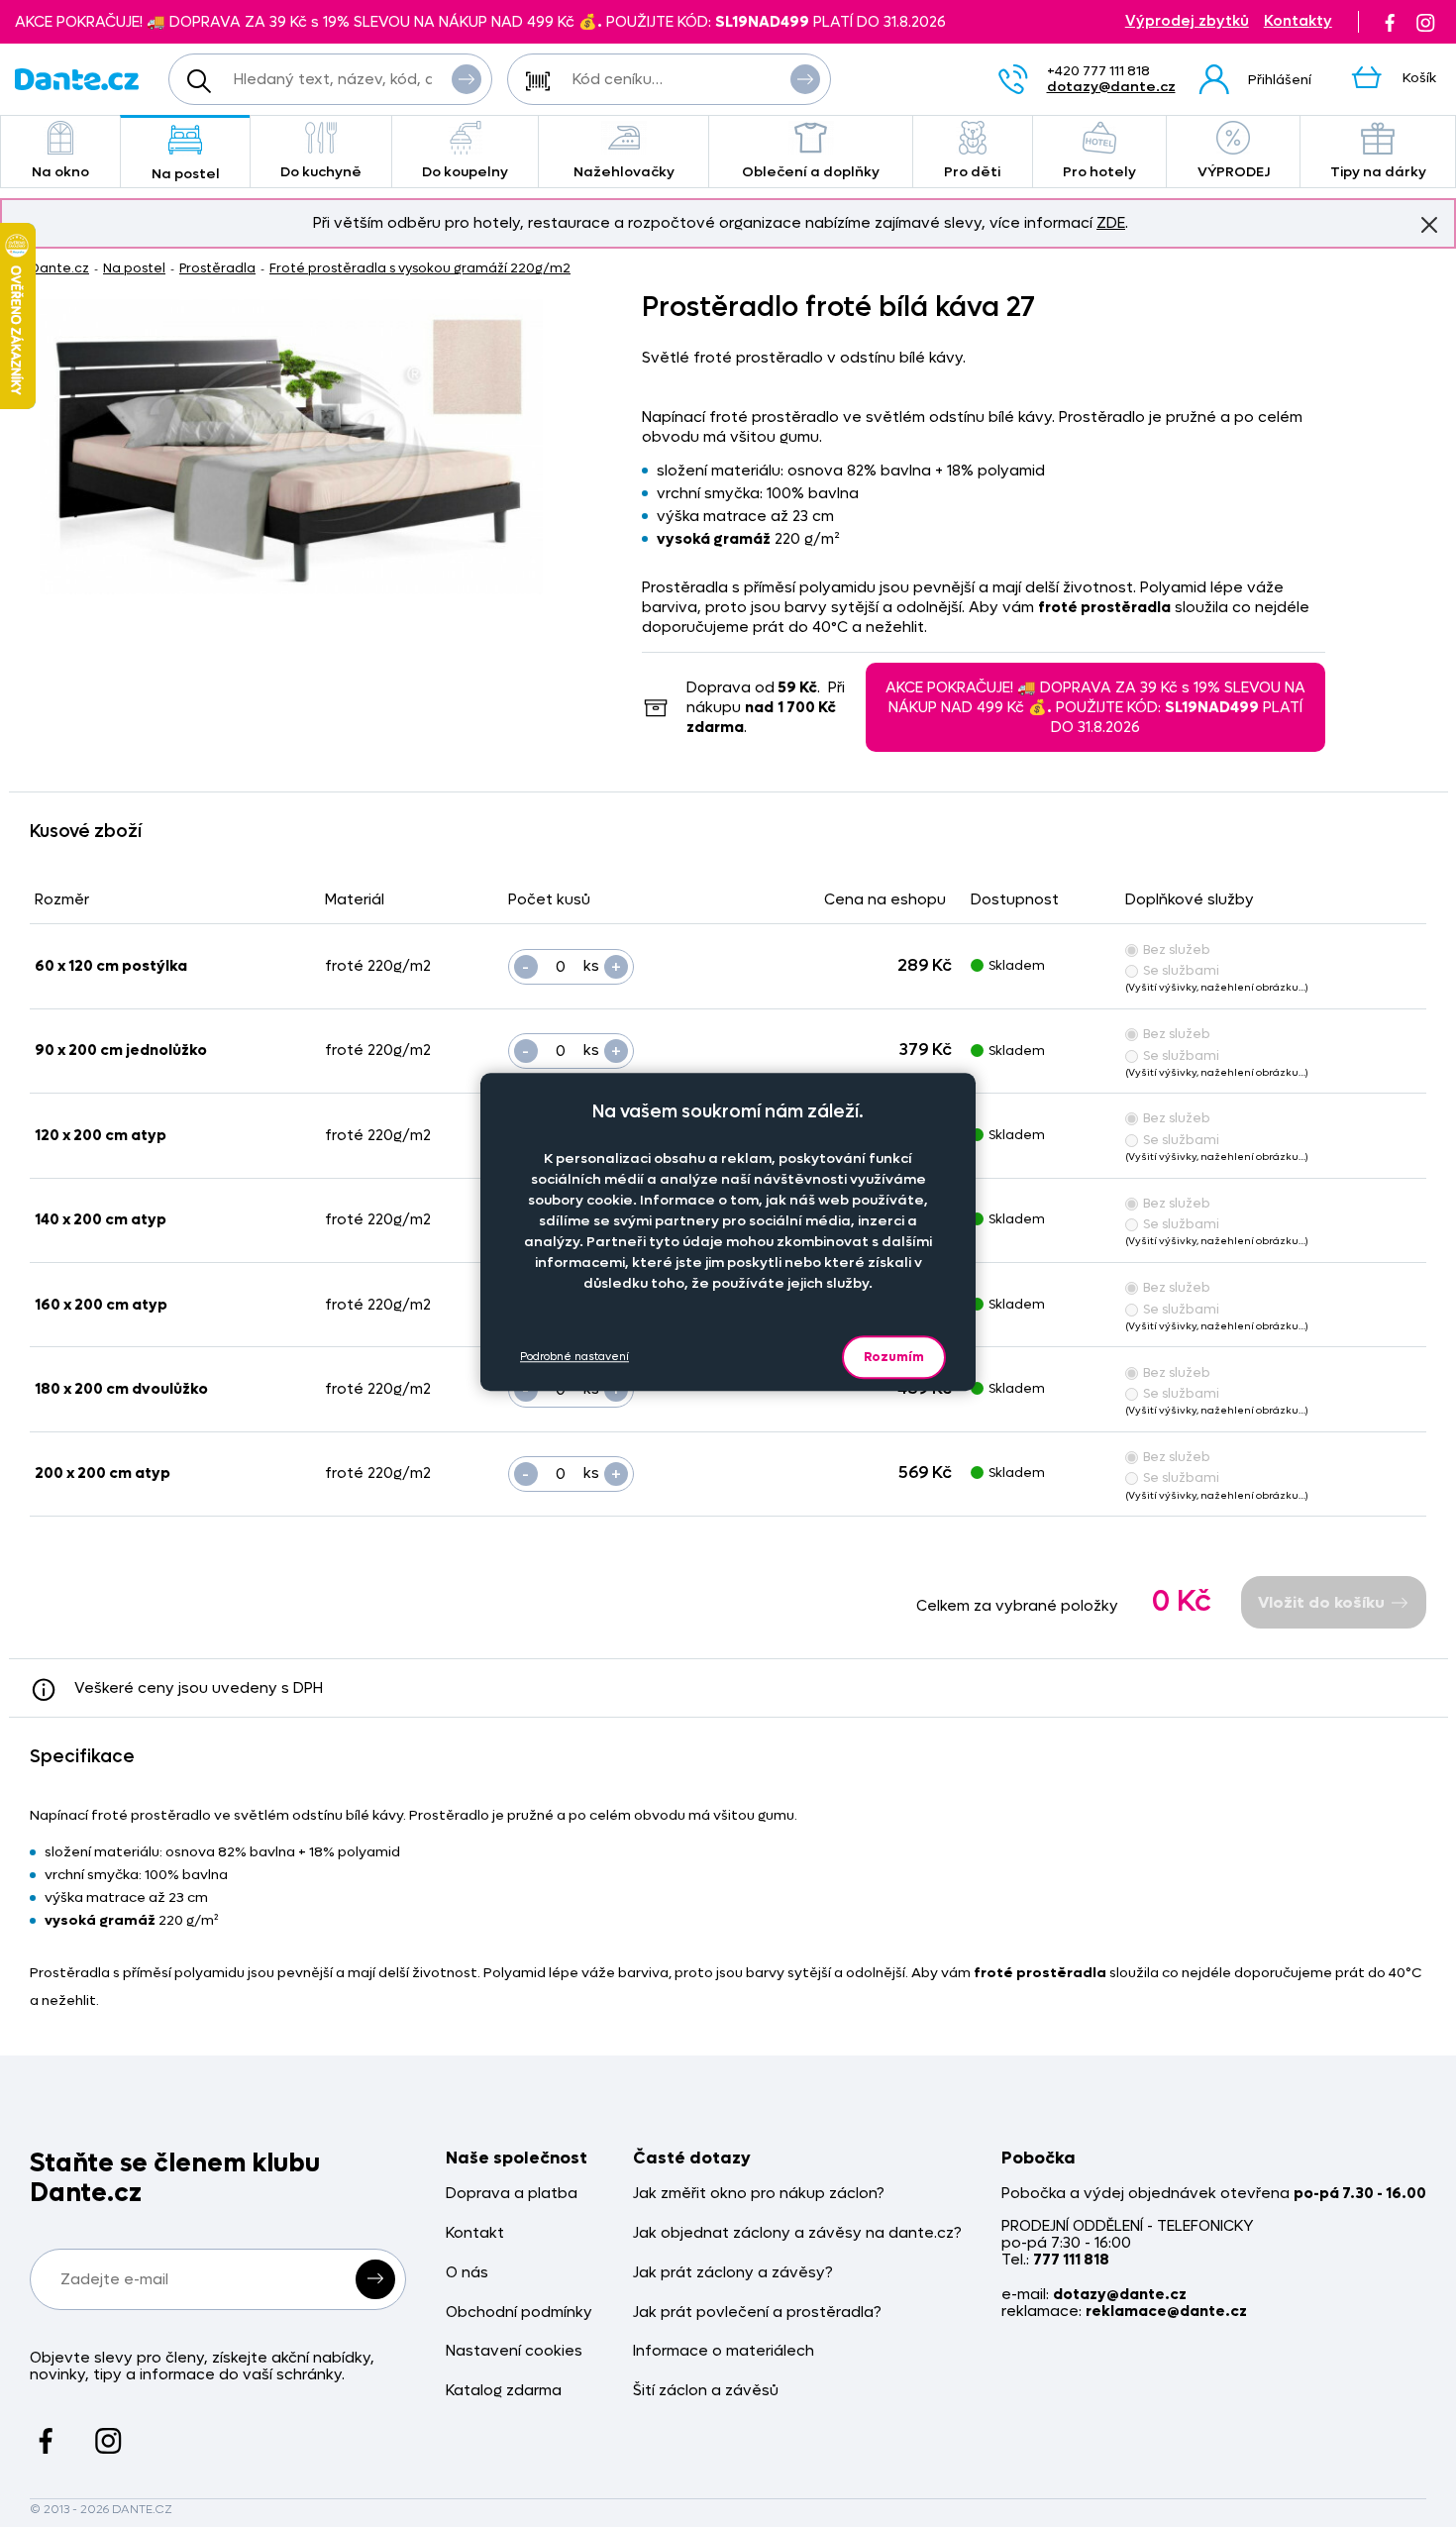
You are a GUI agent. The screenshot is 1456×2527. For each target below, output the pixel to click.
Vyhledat (467, 79)
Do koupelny (465, 172)
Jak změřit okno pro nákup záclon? (759, 2194)
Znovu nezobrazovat (1429, 225)
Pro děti (972, 172)
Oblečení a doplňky (811, 172)
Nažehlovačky (624, 172)
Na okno (60, 172)
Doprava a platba (512, 2194)
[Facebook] (1390, 22)
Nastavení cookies (514, 2351)
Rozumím (894, 1357)
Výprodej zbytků (1187, 21)
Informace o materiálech (724, 2351)
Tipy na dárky (1378, 172)
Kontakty (1298, 21)
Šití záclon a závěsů (706, 2391)
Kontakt (475, 2233)
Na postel (186, 174)
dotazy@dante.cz (1111, 87)
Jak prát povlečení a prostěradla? (757, 2313)
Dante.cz (59, 268)
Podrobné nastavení (574, 1357)
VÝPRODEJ (1234, 172)
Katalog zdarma (504, 2391)
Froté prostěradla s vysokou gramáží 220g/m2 (420, 268)
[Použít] (805, 79)
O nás (467, 2273)
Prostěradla (217, 268)
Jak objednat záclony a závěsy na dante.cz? (797, 2233)
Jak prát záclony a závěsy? (733, 2273)
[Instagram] (1425, 22)
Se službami (1181, 970)
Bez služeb (1177, 949)
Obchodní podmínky (519, 2313)
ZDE (1111, 223)
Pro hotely (1099, 172)
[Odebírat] (375, 2279)
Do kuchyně (321, 172)
